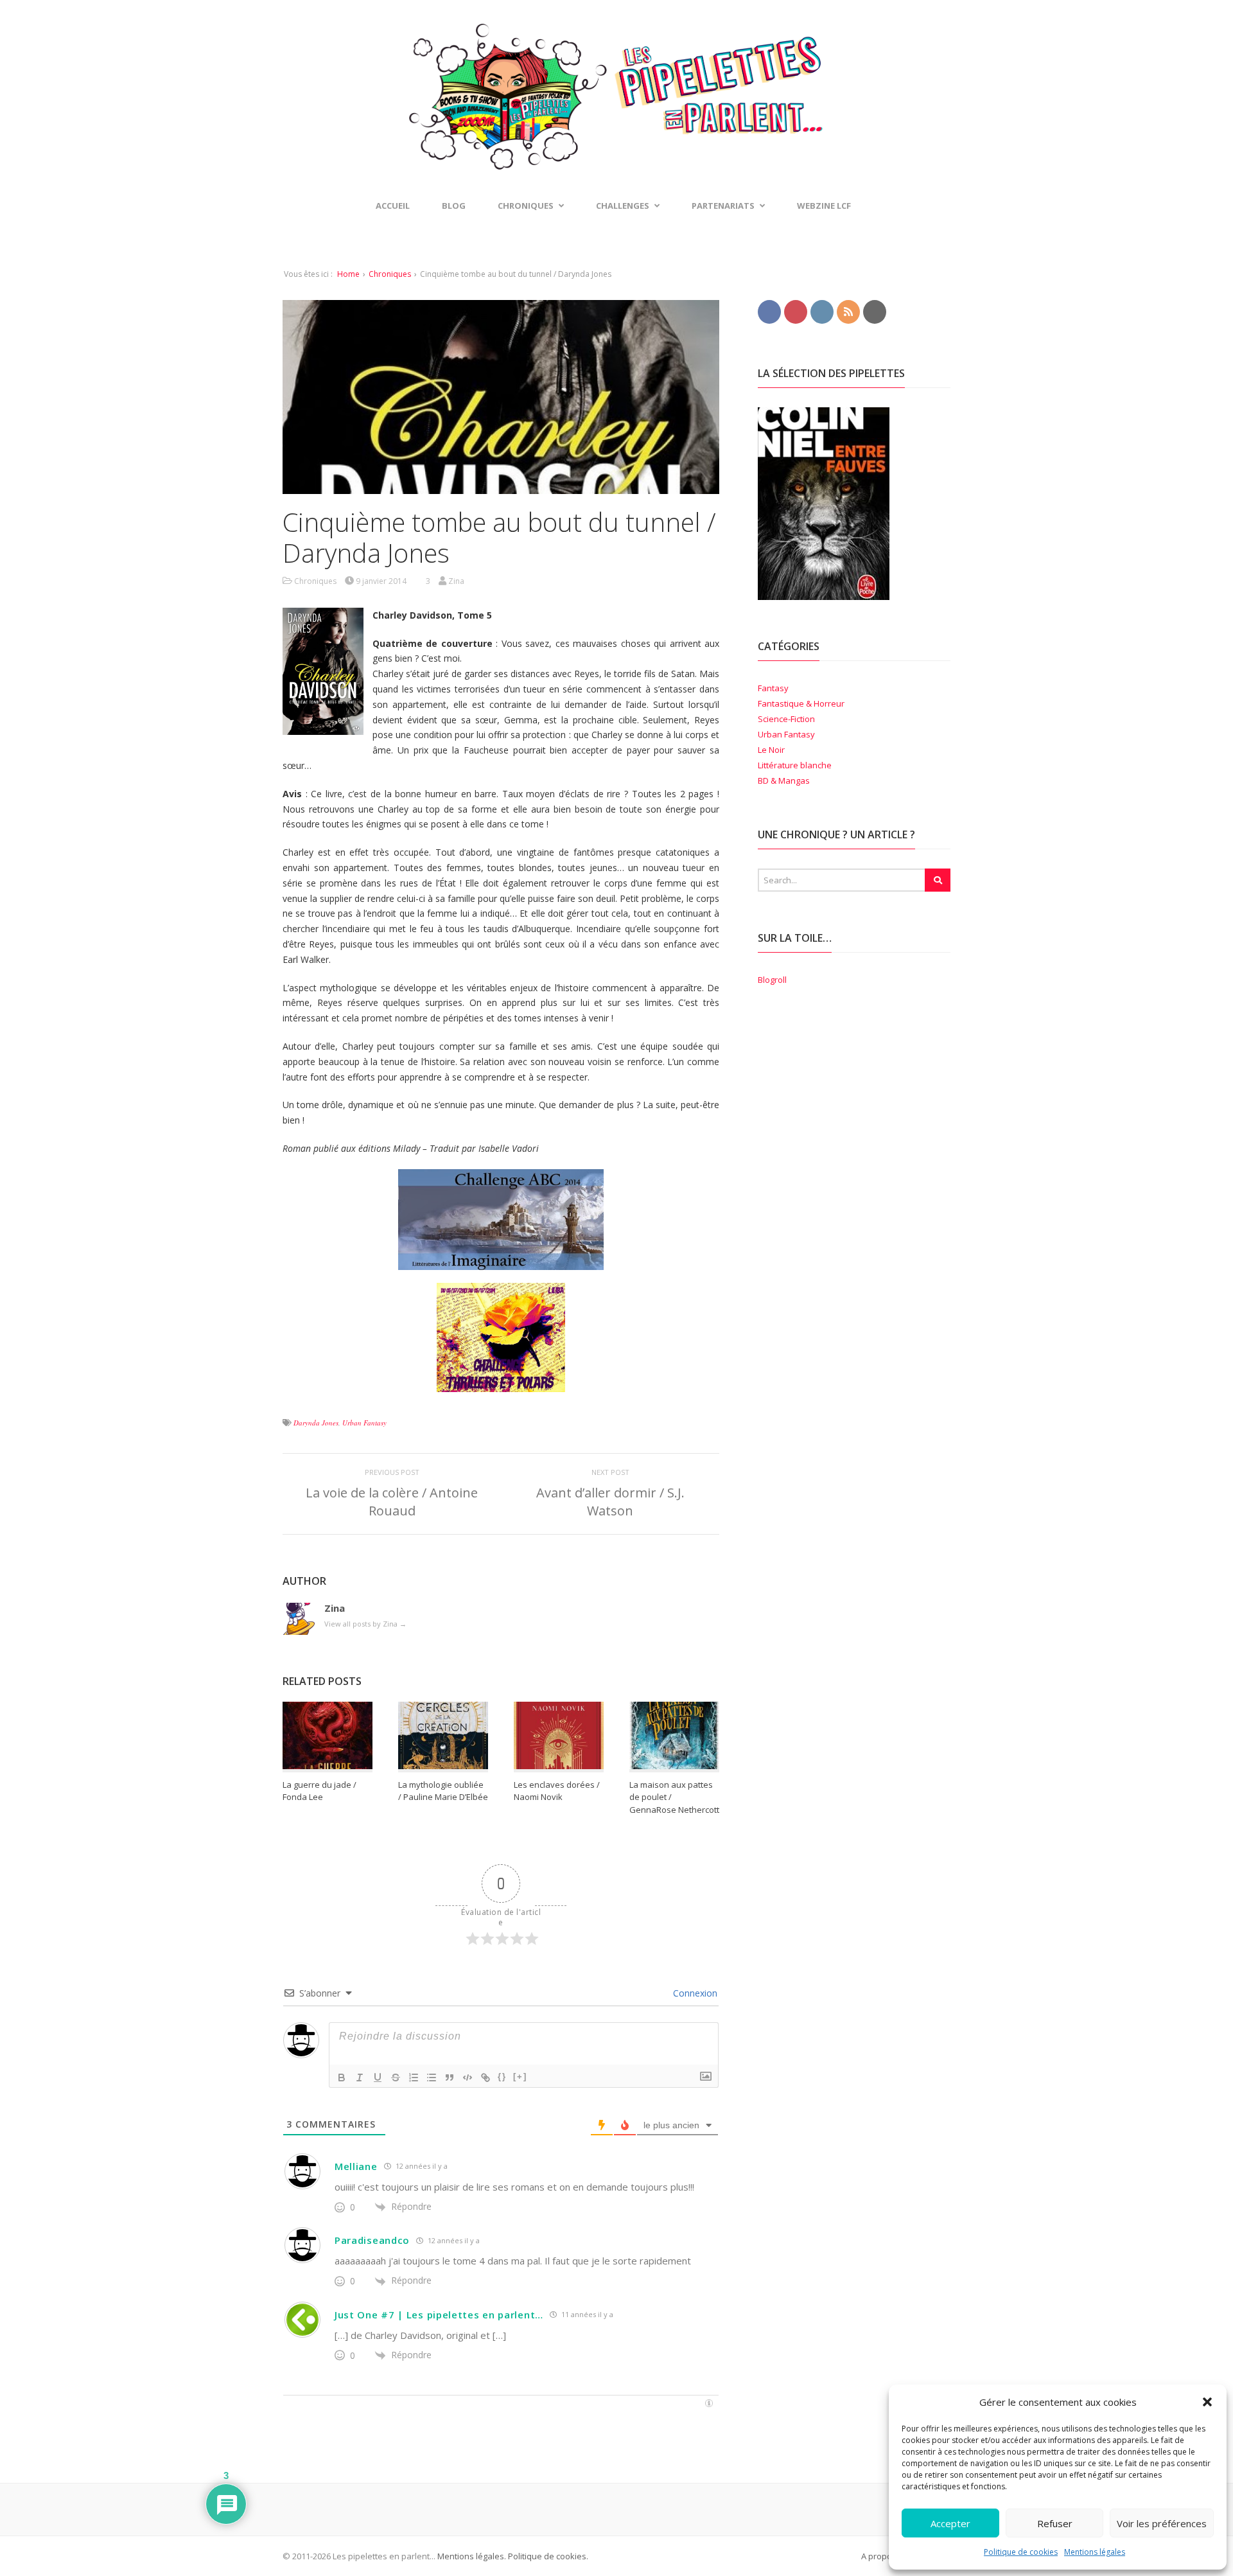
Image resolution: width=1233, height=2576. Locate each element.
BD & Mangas (784, 781)
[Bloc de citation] (450, 2078)
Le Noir (771, 750)
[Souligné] (378, 2078)
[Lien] (485, 2078)
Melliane (356, 2166)
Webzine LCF (824, 206)
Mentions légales (1095, 2552)
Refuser (1055, 2523)
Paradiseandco (372, 2240)
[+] (520, 2077)
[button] (1207, 2402)
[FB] (769, 311)
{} (502, 2077)
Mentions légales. (472, 2556)
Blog (454, 206)
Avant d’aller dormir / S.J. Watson (610, 1502)
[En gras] (342, 2078)
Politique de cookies (1021, 2552)
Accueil (393, 206)
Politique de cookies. (547, 2556)
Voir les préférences (1162, 2523)
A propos (879, 2556)
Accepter (950, 2523)
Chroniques (390, 274)
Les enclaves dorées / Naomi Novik (557, 1791)
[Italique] (360, 2078)
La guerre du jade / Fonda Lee (319, 1791)
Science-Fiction (786, 719)
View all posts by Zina (365, 1624)
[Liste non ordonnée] (432, 2078)
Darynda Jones (316, 1423)
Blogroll (772, 980)
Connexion (694, 1993)
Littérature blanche (795, 765)
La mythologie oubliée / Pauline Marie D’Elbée (443, 1791)
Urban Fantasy (364, 1423)
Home (348, 274)
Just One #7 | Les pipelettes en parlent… (439, 2315)
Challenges (623, 206)
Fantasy (773, 688)
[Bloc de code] (468, 2078)
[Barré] (396, 2078)
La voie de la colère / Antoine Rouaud (392, 1502)
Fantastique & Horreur (801, 703)
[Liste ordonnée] (414, 2078)
